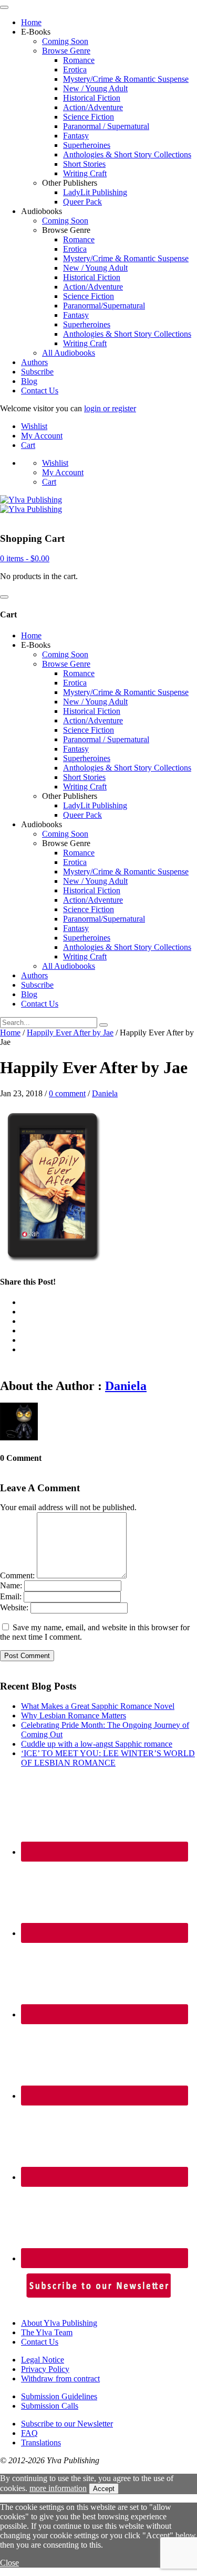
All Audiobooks (69, 353)
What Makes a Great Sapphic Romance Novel (98, 1706)
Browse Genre (66, 51)
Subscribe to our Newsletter (67, 2424)
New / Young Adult (95, 88)
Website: (14, 1607)
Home (31, 22)
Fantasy (76, 136)
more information (58, 2488)
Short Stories (84, 164)
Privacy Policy (45, 2369)
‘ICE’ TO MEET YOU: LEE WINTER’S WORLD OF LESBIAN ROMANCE (108, 1758)
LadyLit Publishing (95, 192)
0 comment (67, 1093)
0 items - (25, 558)
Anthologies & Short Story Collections (127, 154)
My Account (42, 436)
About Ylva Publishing (59, 2323)
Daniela (105, 1093)
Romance (79, 60)
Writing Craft (85, 173)
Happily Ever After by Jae (70, 1033)
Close (9, 2563)
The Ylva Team (47, 2332)
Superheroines (87, 145)
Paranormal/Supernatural (104, 306)
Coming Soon (65, 41)
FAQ (29, 2433)
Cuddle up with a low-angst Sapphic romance (97, 1744)
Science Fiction (89, 117)
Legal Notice (43, 2360)
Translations (41, 2443)
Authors (34, 362)
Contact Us (40, 391)
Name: (11, 1585)
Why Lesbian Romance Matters (74, 1715)
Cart (28, 445)
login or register (110, 408)
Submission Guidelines (59, 2396)
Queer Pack (82, 202)
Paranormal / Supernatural (106, 126)
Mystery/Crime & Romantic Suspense (126, 79)
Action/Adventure (93, 107)
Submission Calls (50, 2406)
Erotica (75, 70)
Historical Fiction (92, 98)
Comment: (17, 1575)
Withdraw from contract (60, 2379)
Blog (29, 381)
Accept (104, 2489)
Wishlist (34, 426)
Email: (11, 1596)
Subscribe (37, 372)
